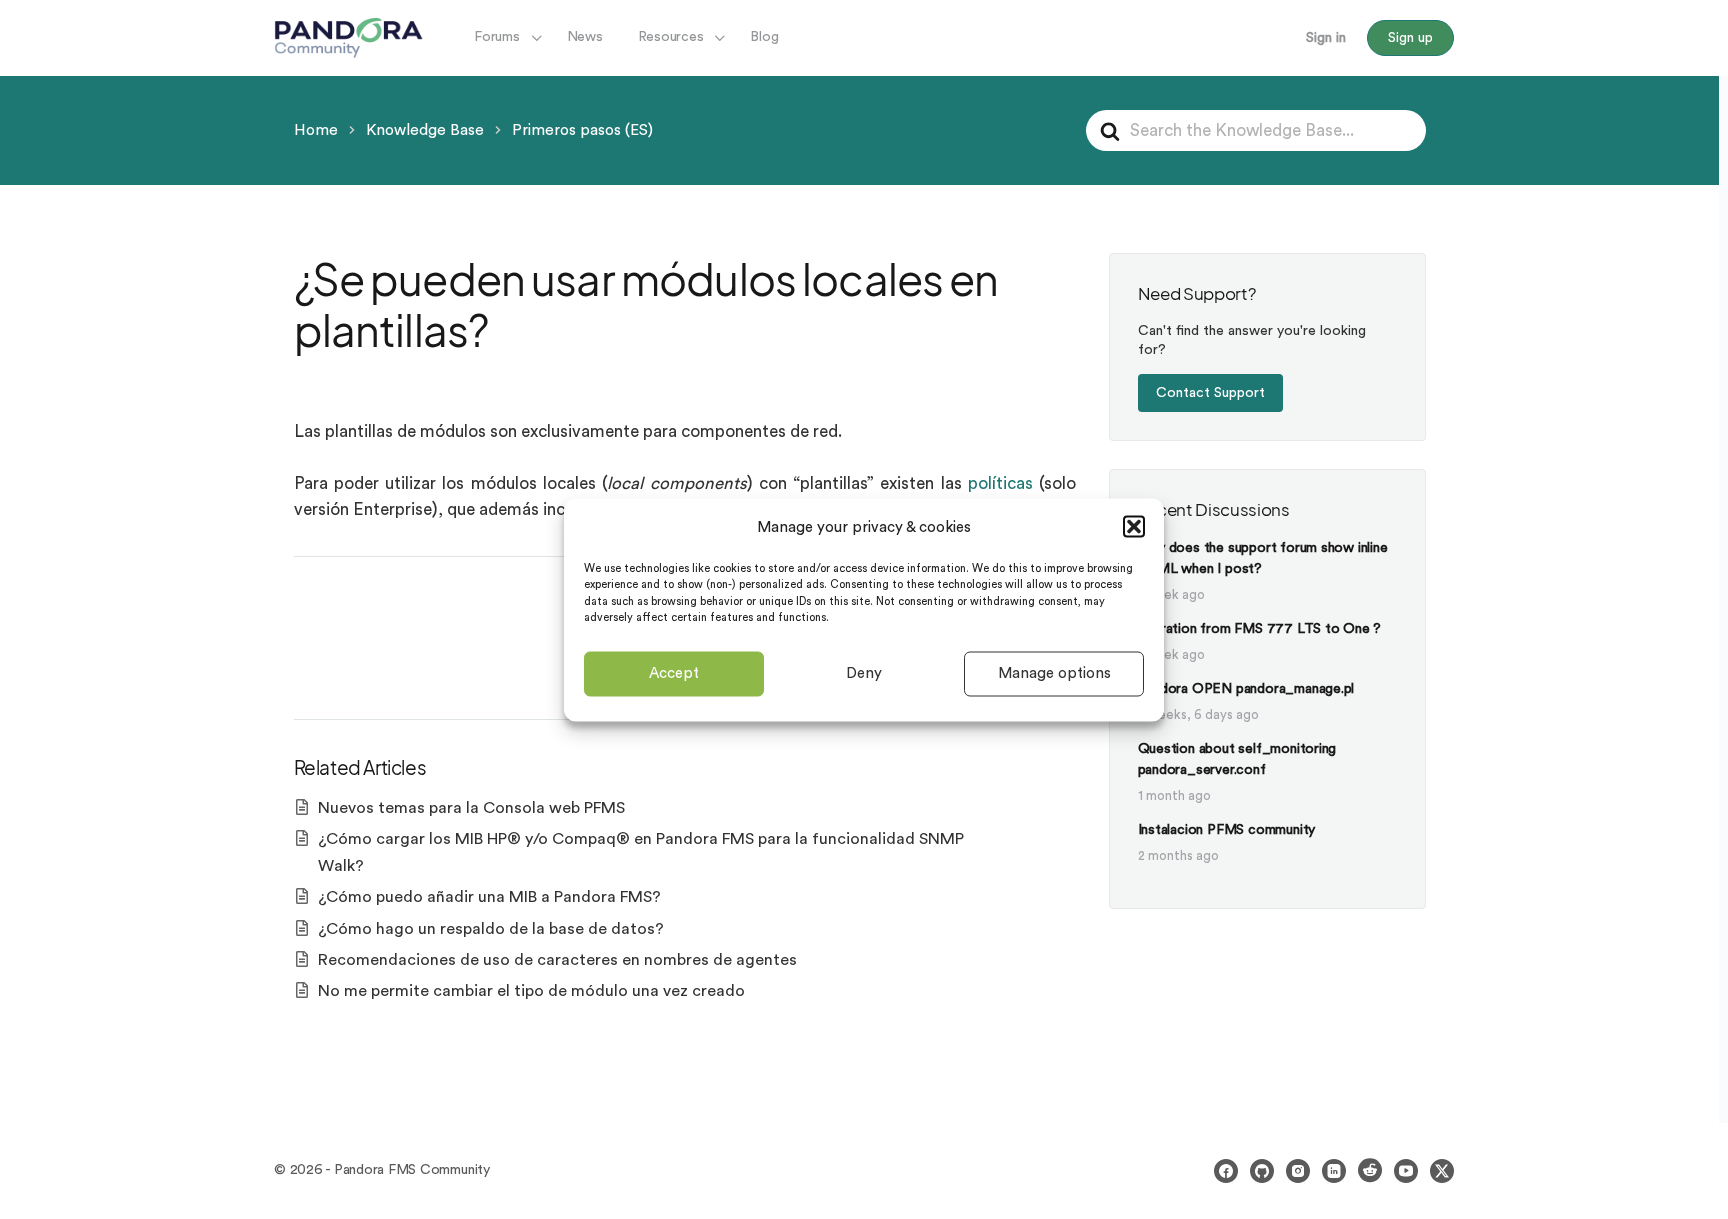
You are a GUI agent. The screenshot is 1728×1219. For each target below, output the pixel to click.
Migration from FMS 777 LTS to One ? (1260, 629)
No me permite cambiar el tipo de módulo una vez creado (531, 991)
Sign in (1326, 38)
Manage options (1054, 673)
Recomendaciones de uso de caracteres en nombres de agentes (557, 960)
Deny (864, 673)
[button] (1134, 527)
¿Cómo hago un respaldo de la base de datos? (491, 929)
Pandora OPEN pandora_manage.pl (1246, 689)
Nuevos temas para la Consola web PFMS (471, 808)
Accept (674, 673)
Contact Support (1210, 393)
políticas (1000, 483)
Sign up (1410, 38)
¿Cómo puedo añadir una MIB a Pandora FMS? (489, 897)
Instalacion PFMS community (1227, 830)
